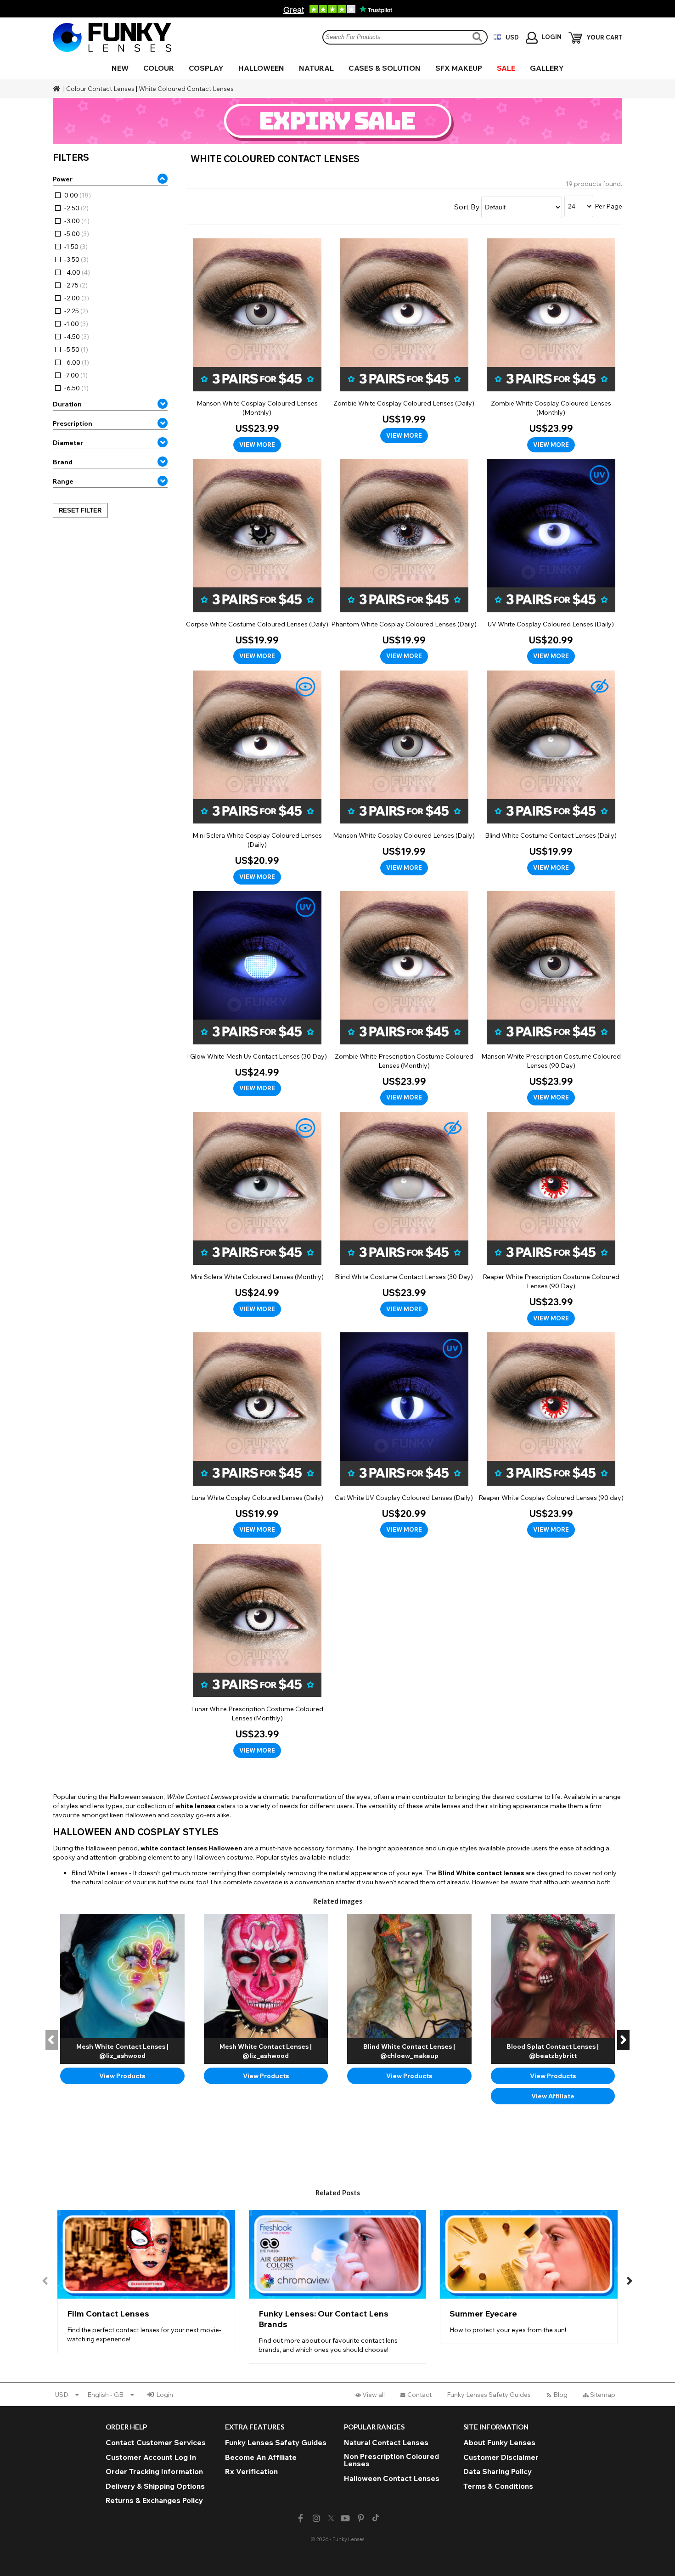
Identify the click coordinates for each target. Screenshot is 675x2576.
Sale (506, 68)
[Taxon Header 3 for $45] (337, 121)
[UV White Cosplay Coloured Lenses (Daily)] (551, 561)
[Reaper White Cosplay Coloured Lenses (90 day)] (551, 1435)
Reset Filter (80, 510)
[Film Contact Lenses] (146, 2282)
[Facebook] (301, 2518)
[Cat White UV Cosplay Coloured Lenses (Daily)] (404, 1435)
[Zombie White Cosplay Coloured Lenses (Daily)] (404, 341)
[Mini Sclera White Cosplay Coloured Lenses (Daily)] (257, 778)
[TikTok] (376, 2519)
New (120, 68)
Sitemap (603, 2395)
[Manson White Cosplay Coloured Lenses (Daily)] (404, 773)
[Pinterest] (361, 2518)
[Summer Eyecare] (529, 2277)
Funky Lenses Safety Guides (489, 2395)
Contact (419, 2395)
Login (165, 2395)
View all (374, 2395)
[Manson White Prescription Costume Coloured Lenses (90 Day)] (551, 998)
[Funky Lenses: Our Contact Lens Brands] (338, 2287)
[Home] (57, 89)
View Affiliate (553, 2096)
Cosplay (206, 68)
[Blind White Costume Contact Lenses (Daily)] (551, 773)
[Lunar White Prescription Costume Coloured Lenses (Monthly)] (257, 1651)
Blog (560, 2395)
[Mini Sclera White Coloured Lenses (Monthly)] (257, 1215)
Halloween (261, 68)
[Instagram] (316, 2518)
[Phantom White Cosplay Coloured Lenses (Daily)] (404, 561)
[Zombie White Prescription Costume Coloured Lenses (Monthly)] (404, 998)
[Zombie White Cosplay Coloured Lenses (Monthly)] (551, 346)
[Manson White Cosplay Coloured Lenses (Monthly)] (257, 346)
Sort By (467, 207)
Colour (159, 68)
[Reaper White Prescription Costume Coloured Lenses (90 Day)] (551, 1219)
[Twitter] (331, 2519)
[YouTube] (346, 2518)
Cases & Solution (385, 68)
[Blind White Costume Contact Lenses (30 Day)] (404, 1215)
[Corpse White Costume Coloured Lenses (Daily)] (257, 561)
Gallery (547, 68)
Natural (316, 68)
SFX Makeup (459, 68)
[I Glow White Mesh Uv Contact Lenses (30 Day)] (257, 994)
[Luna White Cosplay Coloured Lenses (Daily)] (257, 1435)
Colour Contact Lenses (100, 89)
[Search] (478, 37)
